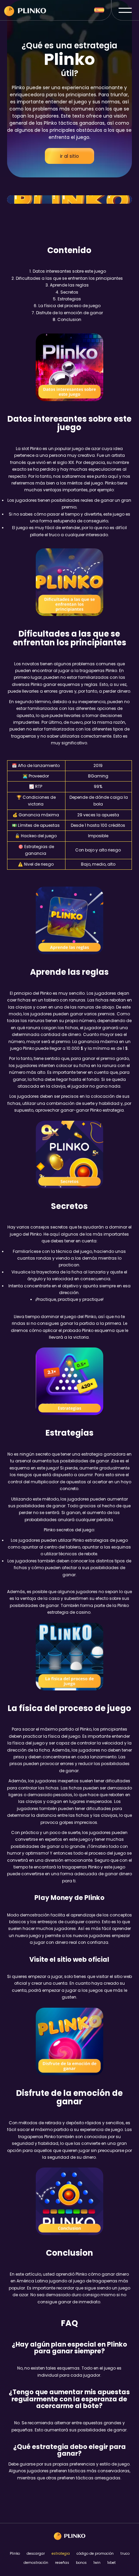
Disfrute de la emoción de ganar (69, 313)
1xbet (112, 2563)
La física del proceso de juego (69, 306)
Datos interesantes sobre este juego (69, 271)
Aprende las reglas (69, 285)
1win (97, 2563)
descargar (36, 2554)
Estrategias (69, 299)
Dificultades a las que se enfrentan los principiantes (69, 278)
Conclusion (69, 319)
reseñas (62, 2563)
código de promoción (95, 2554)
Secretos (69, 292)
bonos (81, 2563)
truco (125, 2554)
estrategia (61, 2554)
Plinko (15, 2554)
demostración (36, 2563)
